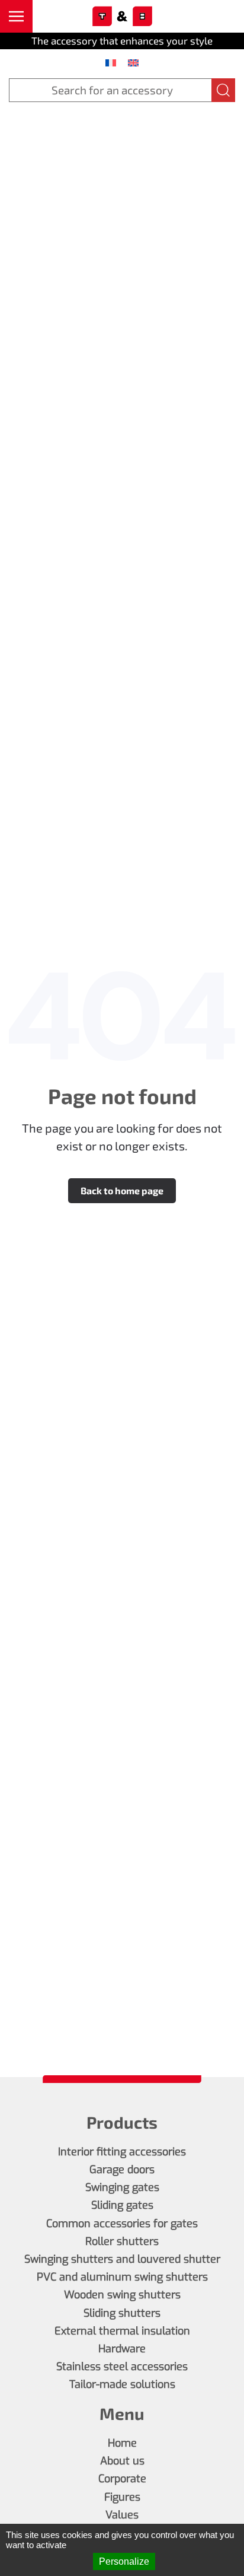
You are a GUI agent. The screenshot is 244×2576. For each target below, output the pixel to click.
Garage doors (122, 2170)
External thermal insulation (122, 2331)
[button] (16, 16)
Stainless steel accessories (122, 2367)
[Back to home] (122, 17)
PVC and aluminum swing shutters (122, 2277)
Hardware (122, 2349)
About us (122, 2461)
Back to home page (122, 1190)
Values (122, 2515)
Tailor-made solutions (122, 2384)
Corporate (122, 2479)
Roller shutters (122, 2241)
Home (122, 2443)
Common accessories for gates (122, 2224)
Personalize (124, 2561)
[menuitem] (111, 62)
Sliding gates (122, 2205)
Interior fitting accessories (122, 2152)
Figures (122, 2497)
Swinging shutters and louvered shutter (122, 2259)
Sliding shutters (122, 2313)
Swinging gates (122, 2187)
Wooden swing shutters (122, 2295)
